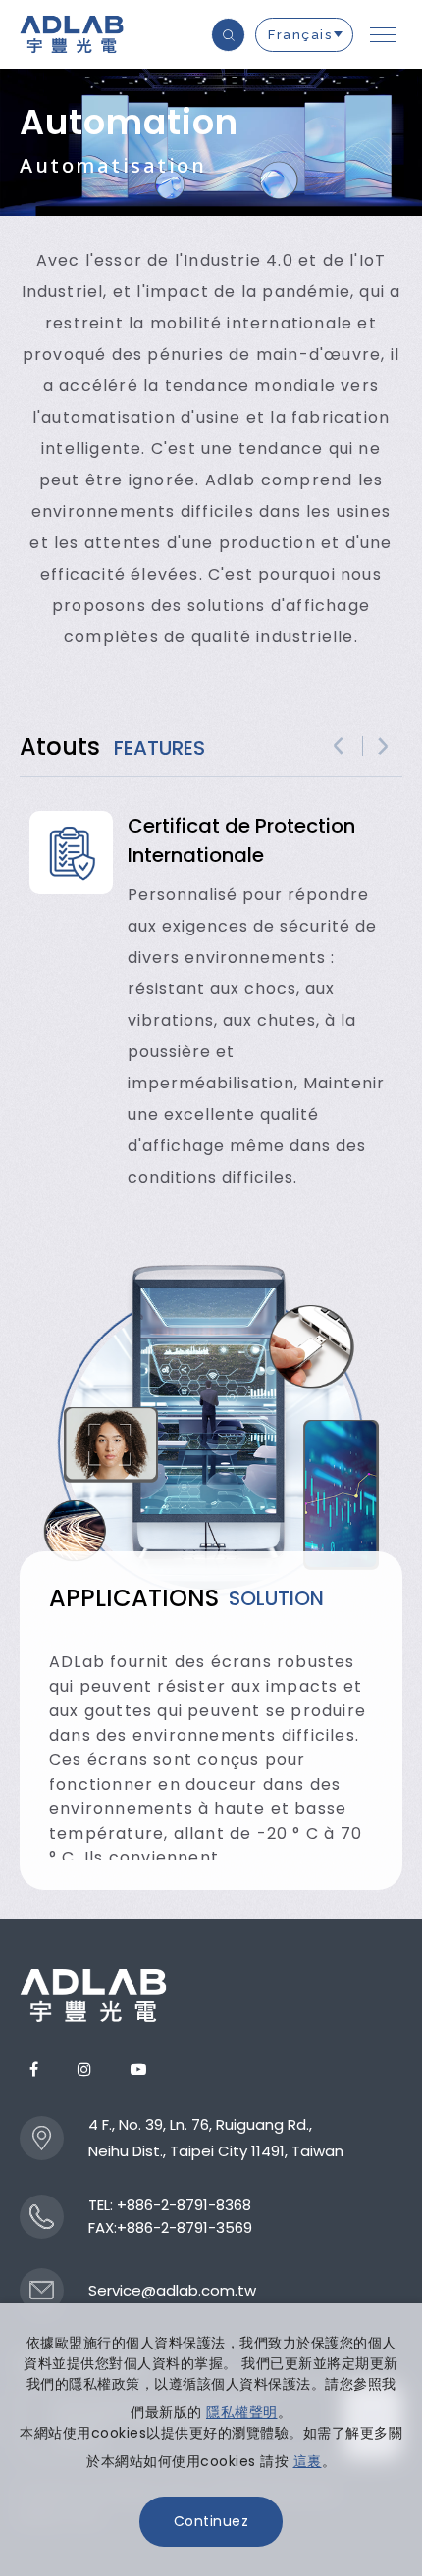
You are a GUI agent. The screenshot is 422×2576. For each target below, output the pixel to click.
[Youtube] (138, 2070)
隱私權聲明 (242, 2412)
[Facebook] (34, 2070)
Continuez (211, 2521)
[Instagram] (84, 2070)
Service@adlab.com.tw (172, 2290)
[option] (211, 1002)
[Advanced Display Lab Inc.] (93, 1995)
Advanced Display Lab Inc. (74, 34)
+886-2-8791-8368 (184, 2205)
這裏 (308, 2461)
